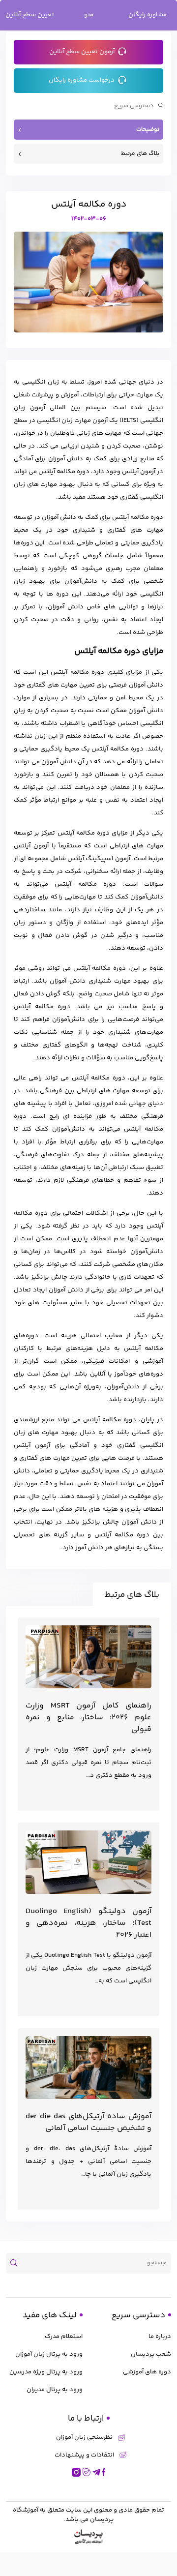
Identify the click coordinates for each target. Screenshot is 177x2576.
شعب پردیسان (151, 2354)
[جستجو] (17, 2263)
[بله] (87, 2472)
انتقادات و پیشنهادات (84, 2455)
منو (89, 15)
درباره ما (160, 2336)
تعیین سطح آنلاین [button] (30, 15)
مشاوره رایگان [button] (147, 15)
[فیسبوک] (104, 2472)
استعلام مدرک (64, 2336)
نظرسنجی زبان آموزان (84, 2438)
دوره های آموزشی (147, 2372)
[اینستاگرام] (76, 2472)
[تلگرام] (96, 2472)
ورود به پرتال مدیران (55, 2390)
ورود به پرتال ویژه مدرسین (46, 2372)
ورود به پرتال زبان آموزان (49, 2354)
